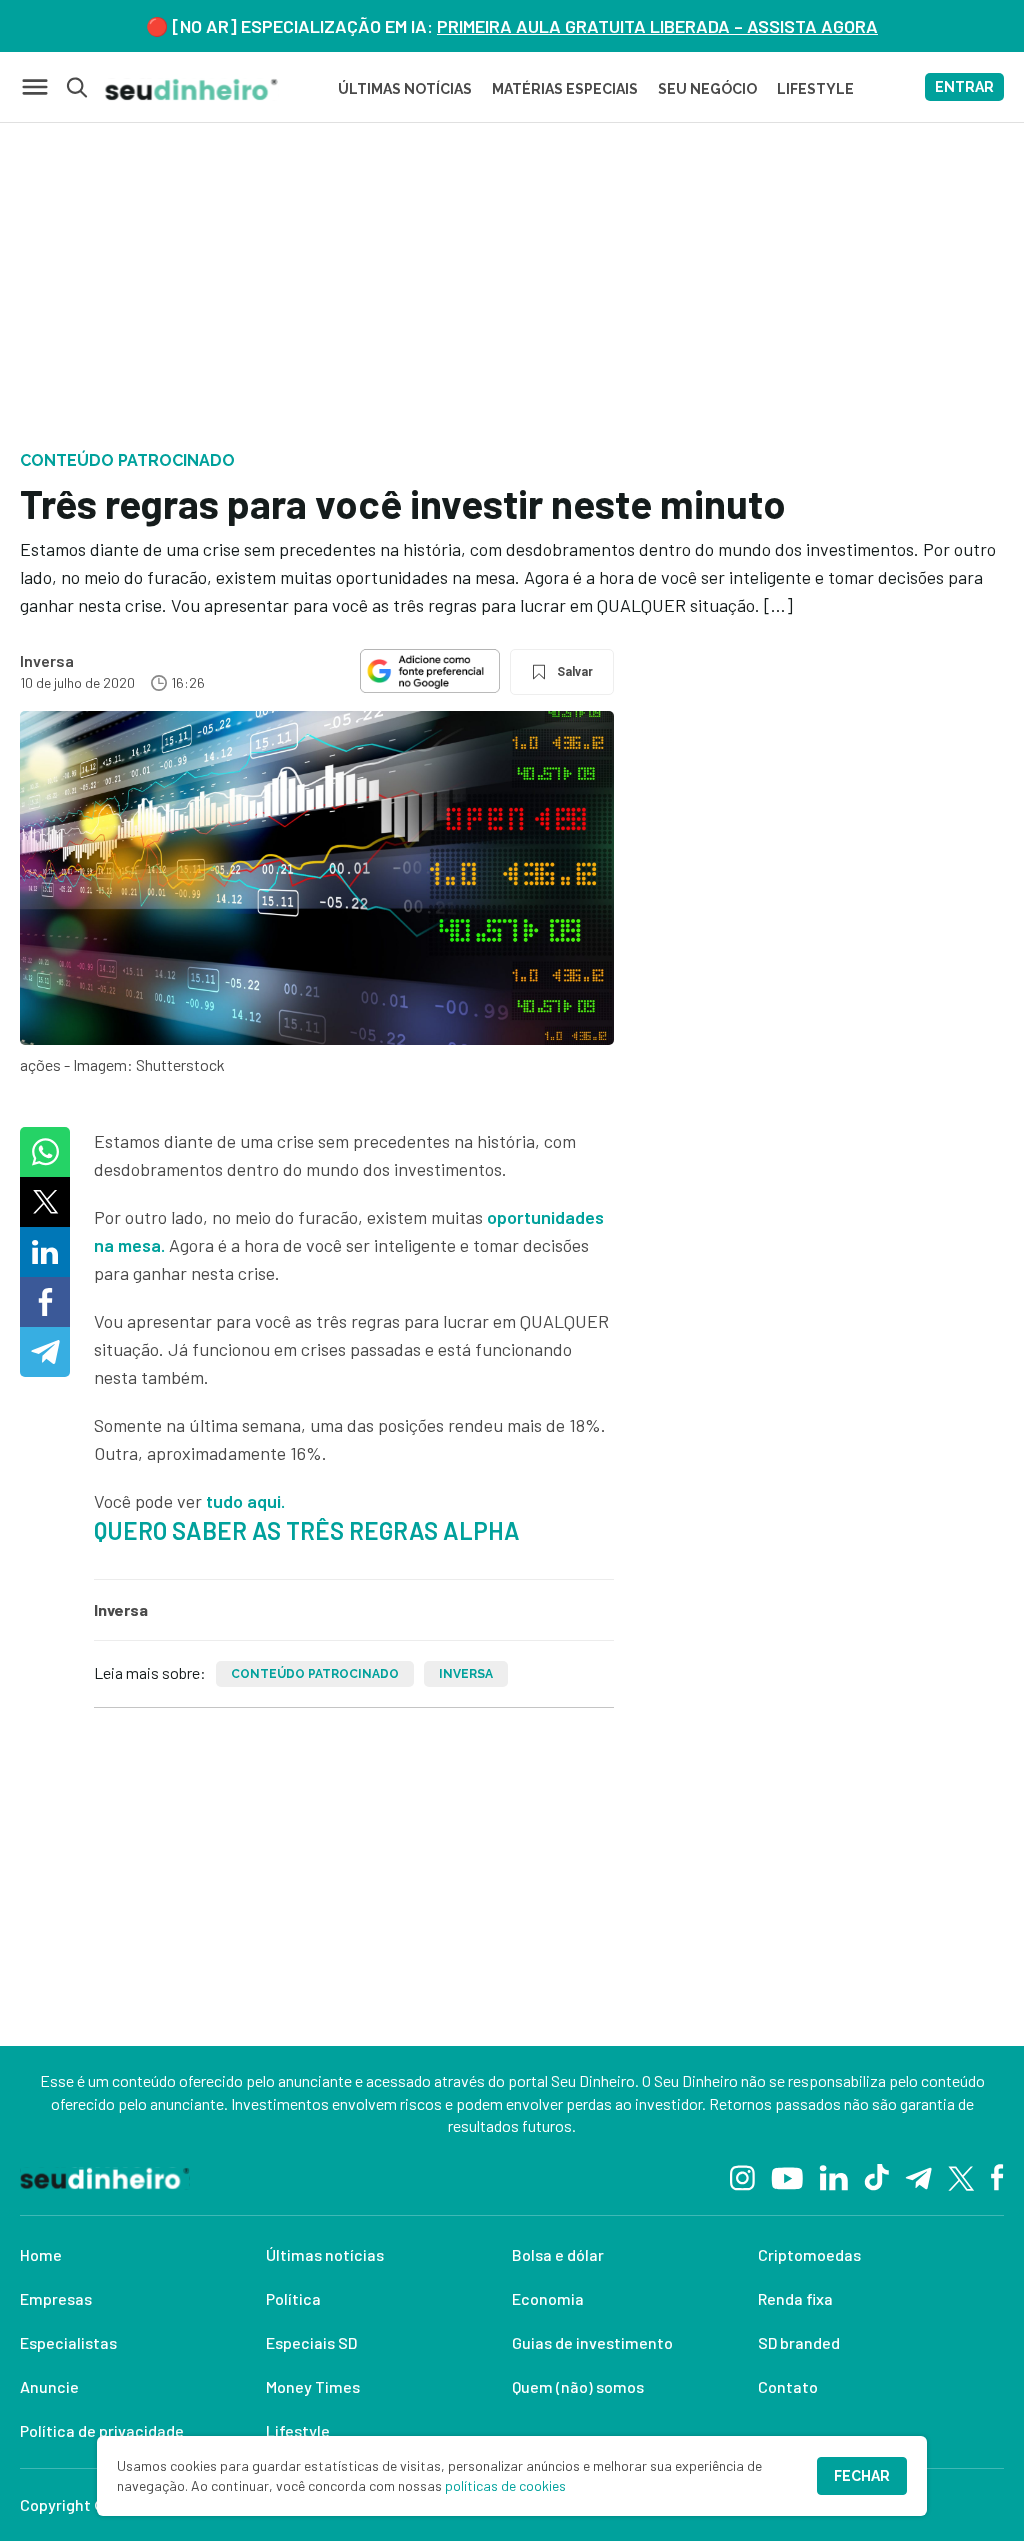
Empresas (56, 2298)
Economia (548, 2298)
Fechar (862, 2476)
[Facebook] (997, 2176)
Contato (788, 2386)
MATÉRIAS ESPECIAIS (565, 89)
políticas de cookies (505, 2485)
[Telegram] (918, 2176)
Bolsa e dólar (558, 2254)
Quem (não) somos (578, 2386)
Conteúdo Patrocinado (315, 1674)
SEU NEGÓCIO (707, 89)
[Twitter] (961, 2176)
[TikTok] (876, 2176)
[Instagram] (742, 2176)
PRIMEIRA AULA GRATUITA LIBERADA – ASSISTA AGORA (657, 26)
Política (293, 2298)
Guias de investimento (592, 2342)
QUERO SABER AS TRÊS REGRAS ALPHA (307, 1530)
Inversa (47, 660)
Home (41, 2254)
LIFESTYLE (815, 89)
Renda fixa (795, 2298)
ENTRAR (964, 87)
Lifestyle (298, 2430)
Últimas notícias (325, 2254)
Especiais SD (311, 2342)
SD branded (799, 2342)
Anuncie (49, 2386)
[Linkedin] (833, 2176)
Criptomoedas (809, 2254)
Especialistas (68, 2342)
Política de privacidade (102, 2430)
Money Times (313, 2386)
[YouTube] (787, 2176)
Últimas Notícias (405, 89)
